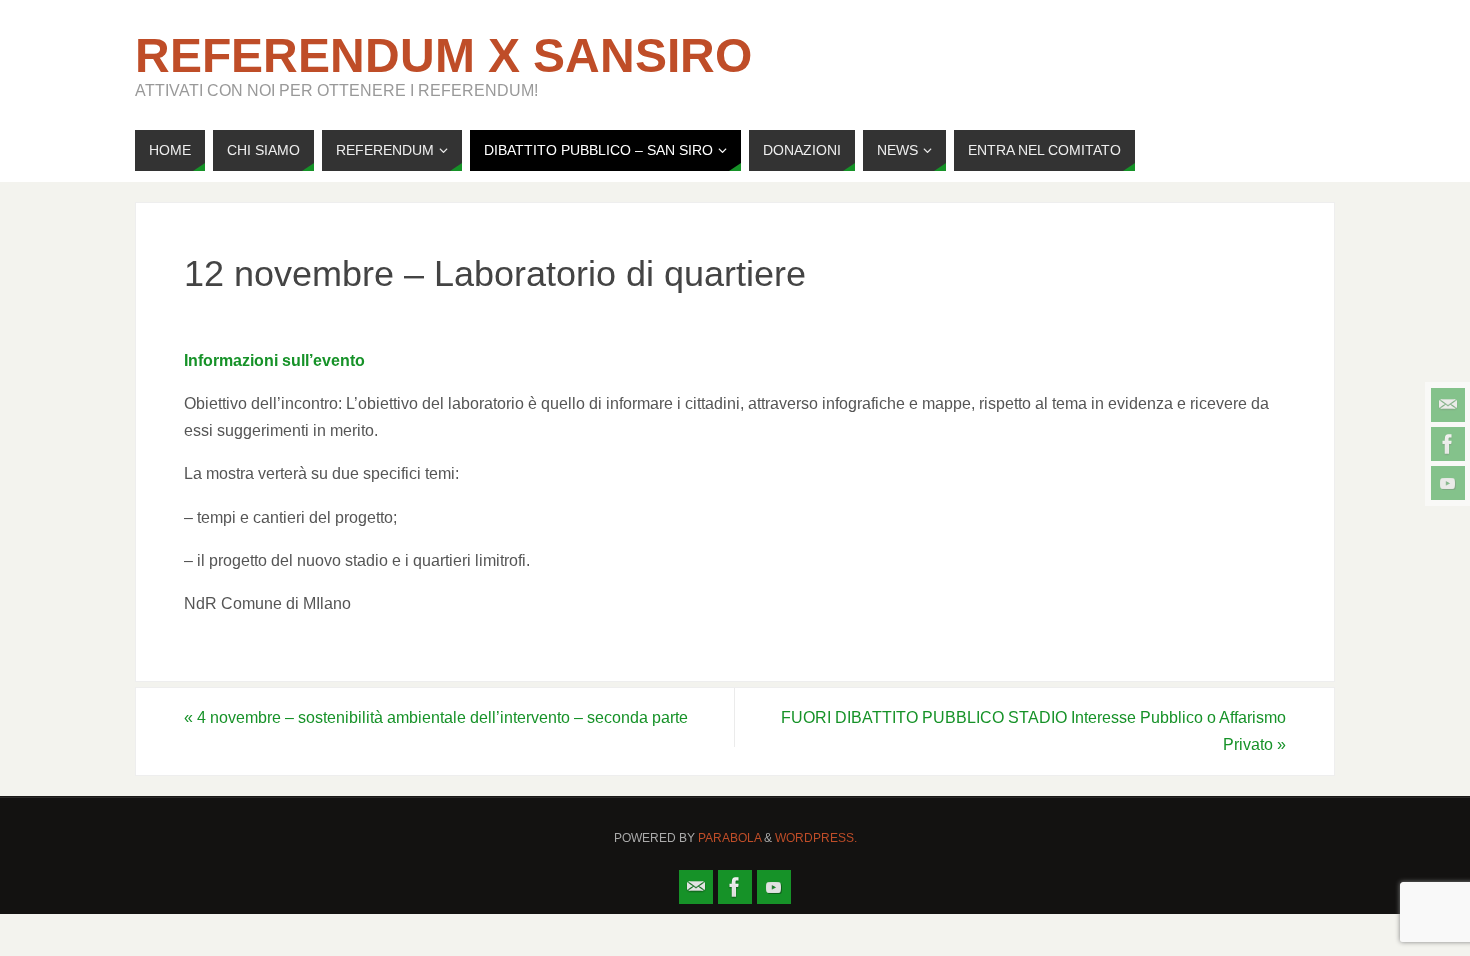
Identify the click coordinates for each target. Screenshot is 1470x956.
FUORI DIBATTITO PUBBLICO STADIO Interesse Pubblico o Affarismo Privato (1033, 731)
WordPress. (816, 838)
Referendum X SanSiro (443, 56)
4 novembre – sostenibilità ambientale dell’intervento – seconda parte (436, 717)
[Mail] (1448, 405)
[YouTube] (1448, 483)
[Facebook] (1448, 444)
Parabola (729, 838)
